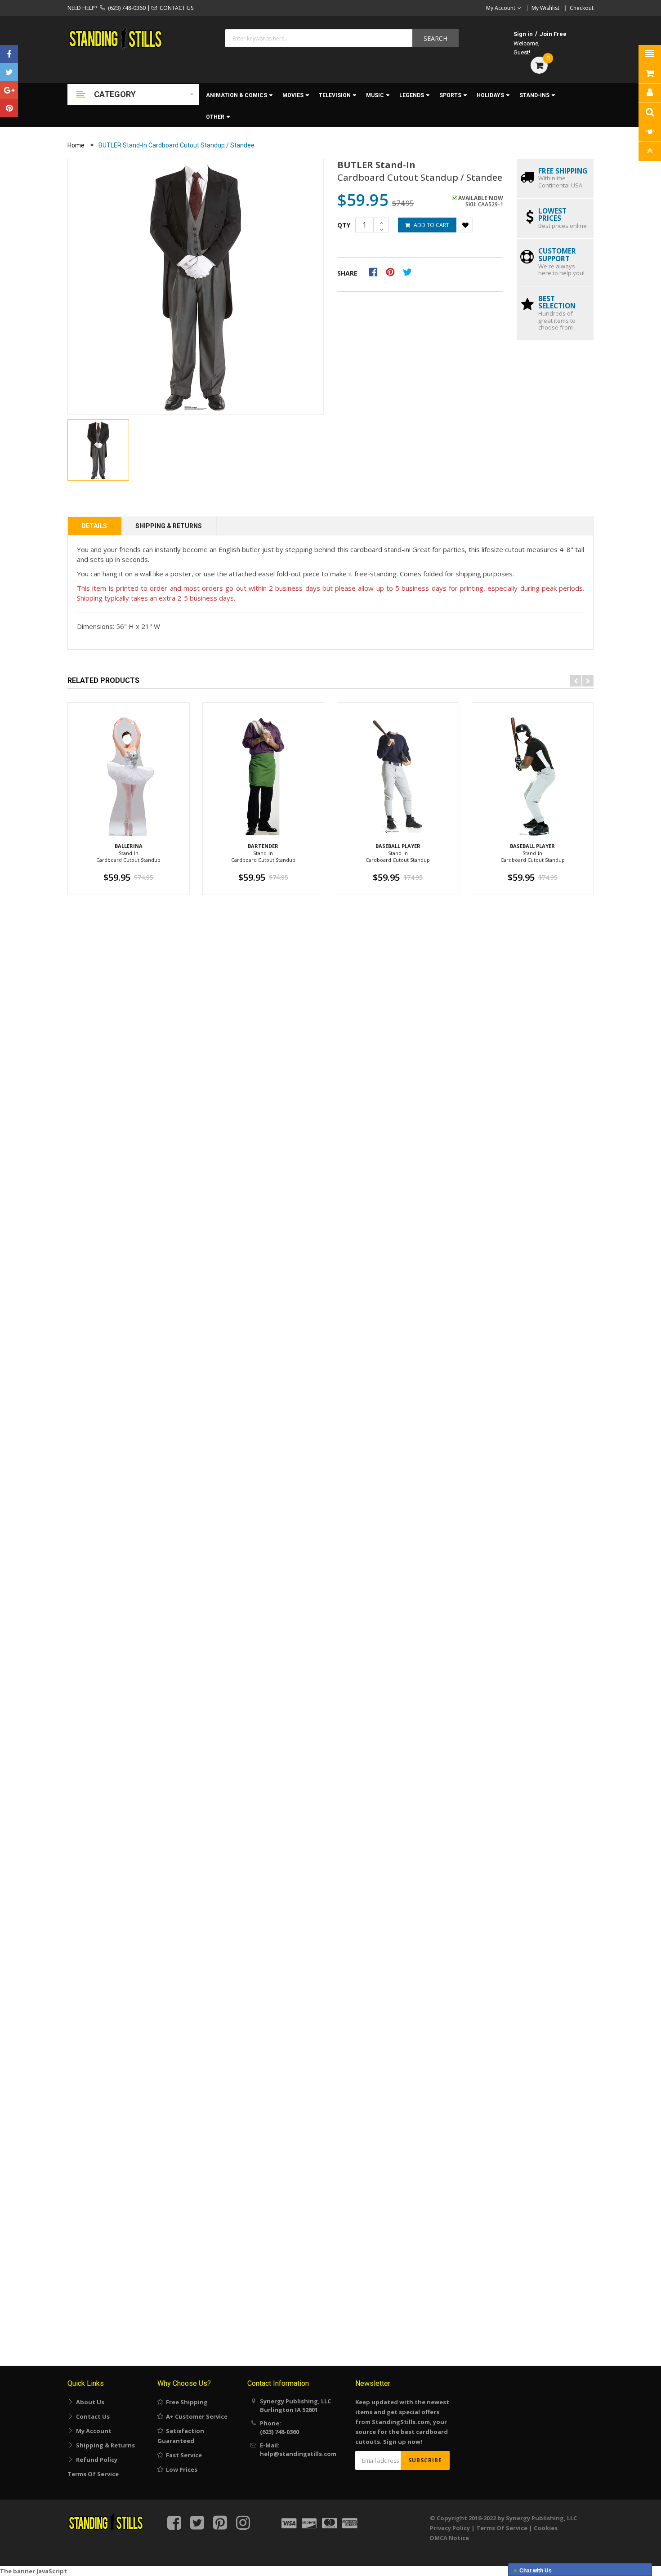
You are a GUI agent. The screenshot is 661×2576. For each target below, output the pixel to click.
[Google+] (9, 90)
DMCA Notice (449, 2538)
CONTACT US (175, 8)
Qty (344, 225)
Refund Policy (95, 2460)
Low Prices (180, 2469)
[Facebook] (9, 54)
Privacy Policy (450, 2528)
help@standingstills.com (298, 2454)
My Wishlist (545, 8)
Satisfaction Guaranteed (181, 2436)
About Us (89, 2402)
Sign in (523, 34)
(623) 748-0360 (125, 8)
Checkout (582, 8)
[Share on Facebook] (376, 272)
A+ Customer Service (195, 2416)
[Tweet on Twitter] (410, 272)
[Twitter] (9, 72)
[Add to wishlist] (465, 225)
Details (94, 526)
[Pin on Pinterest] (393, 272)
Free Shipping (185, 2402)
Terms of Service (93, 2474)
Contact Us (92, 2416)
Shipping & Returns (169, 526)
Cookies (546, 2528)
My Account (92, 2431)
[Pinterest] (9, 108)
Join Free (553, 34)
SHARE (347, 273)
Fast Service (183, 2455)
